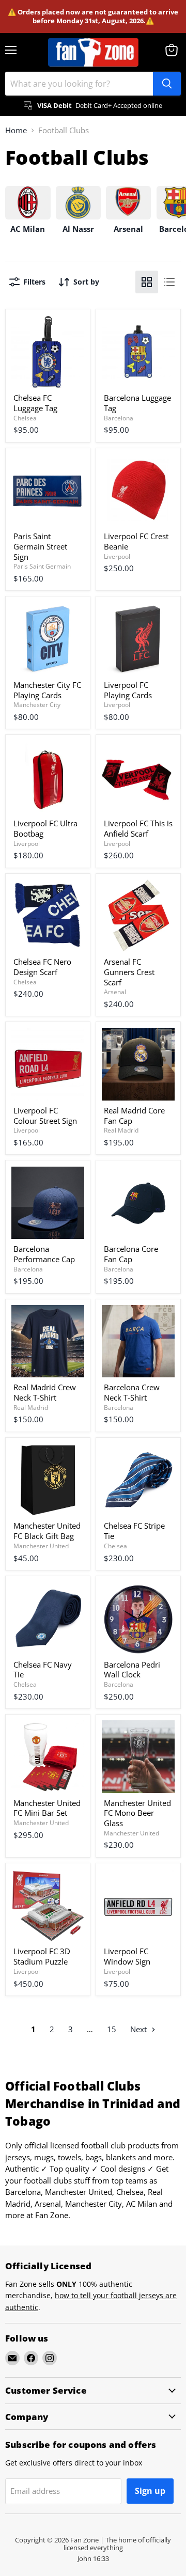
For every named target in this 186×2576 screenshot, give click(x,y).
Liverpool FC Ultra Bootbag (45, 828)
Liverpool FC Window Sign (127, 1956)
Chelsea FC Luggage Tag (35, 403)
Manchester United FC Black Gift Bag (47, 1531)
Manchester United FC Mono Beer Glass (137, 1813)
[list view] (169, 282)
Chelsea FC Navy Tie (43, 1670)
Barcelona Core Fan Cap (131, 1254)
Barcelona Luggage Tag (137, 403)
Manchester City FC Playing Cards (47, 690)
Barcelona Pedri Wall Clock (132, 1670)
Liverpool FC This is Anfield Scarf (138, 828)
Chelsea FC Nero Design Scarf (42, 967)
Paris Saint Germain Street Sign (40, 546)
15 (112, 2029)
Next (139, 2029)
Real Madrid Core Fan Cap (134, 1116)
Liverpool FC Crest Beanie (136, 541)
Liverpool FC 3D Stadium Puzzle (42, 1956)
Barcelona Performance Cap (44, 1254)
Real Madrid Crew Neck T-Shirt (45, 1392)
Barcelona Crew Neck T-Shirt (132, 1392)
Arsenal (115, 992)
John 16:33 (93, 2558)
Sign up (150, 2491)
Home (16, 130)
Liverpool (117, 556)
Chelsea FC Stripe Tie (134, 1531)
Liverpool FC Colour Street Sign (45, 1116)
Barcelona (119, 418)
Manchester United (41, 1546)
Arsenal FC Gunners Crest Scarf (129, 972)
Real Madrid (121, 1130)
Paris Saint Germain (42, 566)
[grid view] (147, 282)
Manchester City (37, 705)
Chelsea (25, 418)
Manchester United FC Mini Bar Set (47, 1808)
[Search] (167, 84)
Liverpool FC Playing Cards (128, 690)
